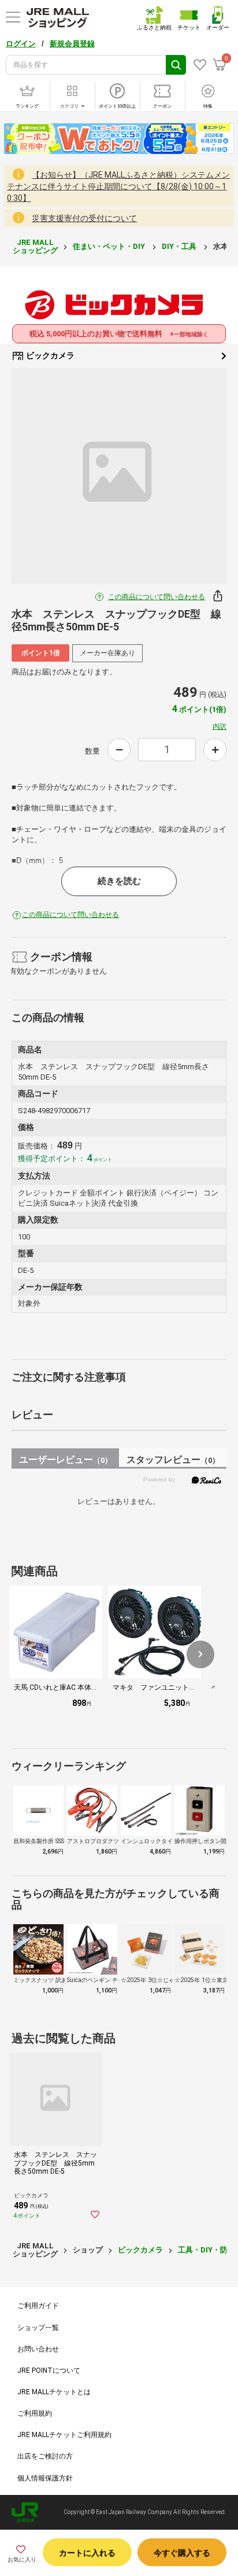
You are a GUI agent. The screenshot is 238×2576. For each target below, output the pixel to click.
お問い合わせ (38, 2349)
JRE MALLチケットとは (54, 2392)
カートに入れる (87, 2553)
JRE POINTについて (49, 2370)
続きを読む (119, 881)
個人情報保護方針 (45, 2478)
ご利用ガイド (38, 2306)
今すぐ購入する (182, 2553)
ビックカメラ (49, 355)
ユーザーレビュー (66, 1460)
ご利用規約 (35, 2413)
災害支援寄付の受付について (84, 218)
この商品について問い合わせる (157, 597)
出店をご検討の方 (45, 2456)
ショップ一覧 (38, 2328)
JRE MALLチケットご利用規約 (64, 2435)
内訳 (220, 726)
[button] (200, 1654)
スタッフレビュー (173, 1460)
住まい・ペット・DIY (110, 246)
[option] (119, 476)
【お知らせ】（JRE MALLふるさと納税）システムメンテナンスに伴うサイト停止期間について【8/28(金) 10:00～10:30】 (118, 186)
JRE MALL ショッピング (35, 246)
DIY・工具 (180, 246)
